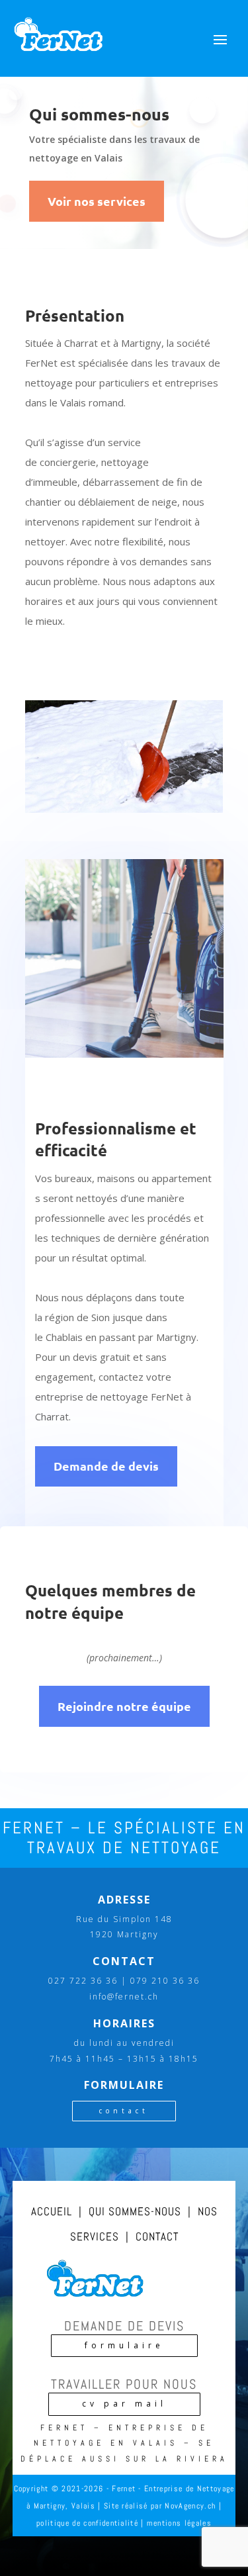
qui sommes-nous (135, 2211)
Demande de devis (106, 1466)
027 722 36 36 (83, 1981)
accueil (52, 2211)
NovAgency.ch (190, 2506)
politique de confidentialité (87, 2523)
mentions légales (179, 2523)
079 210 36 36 (165, 1981)
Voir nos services (97, 201)
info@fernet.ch (124, 1997)
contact (124, 2111)
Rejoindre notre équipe (124, 1706)
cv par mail (124, 2404)
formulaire (124, 2345)
